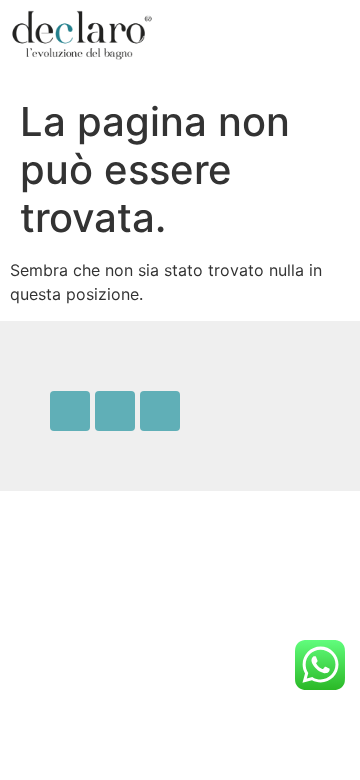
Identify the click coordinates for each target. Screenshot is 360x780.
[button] (270, 35)
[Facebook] (70, 411)
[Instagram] (115, 411)
